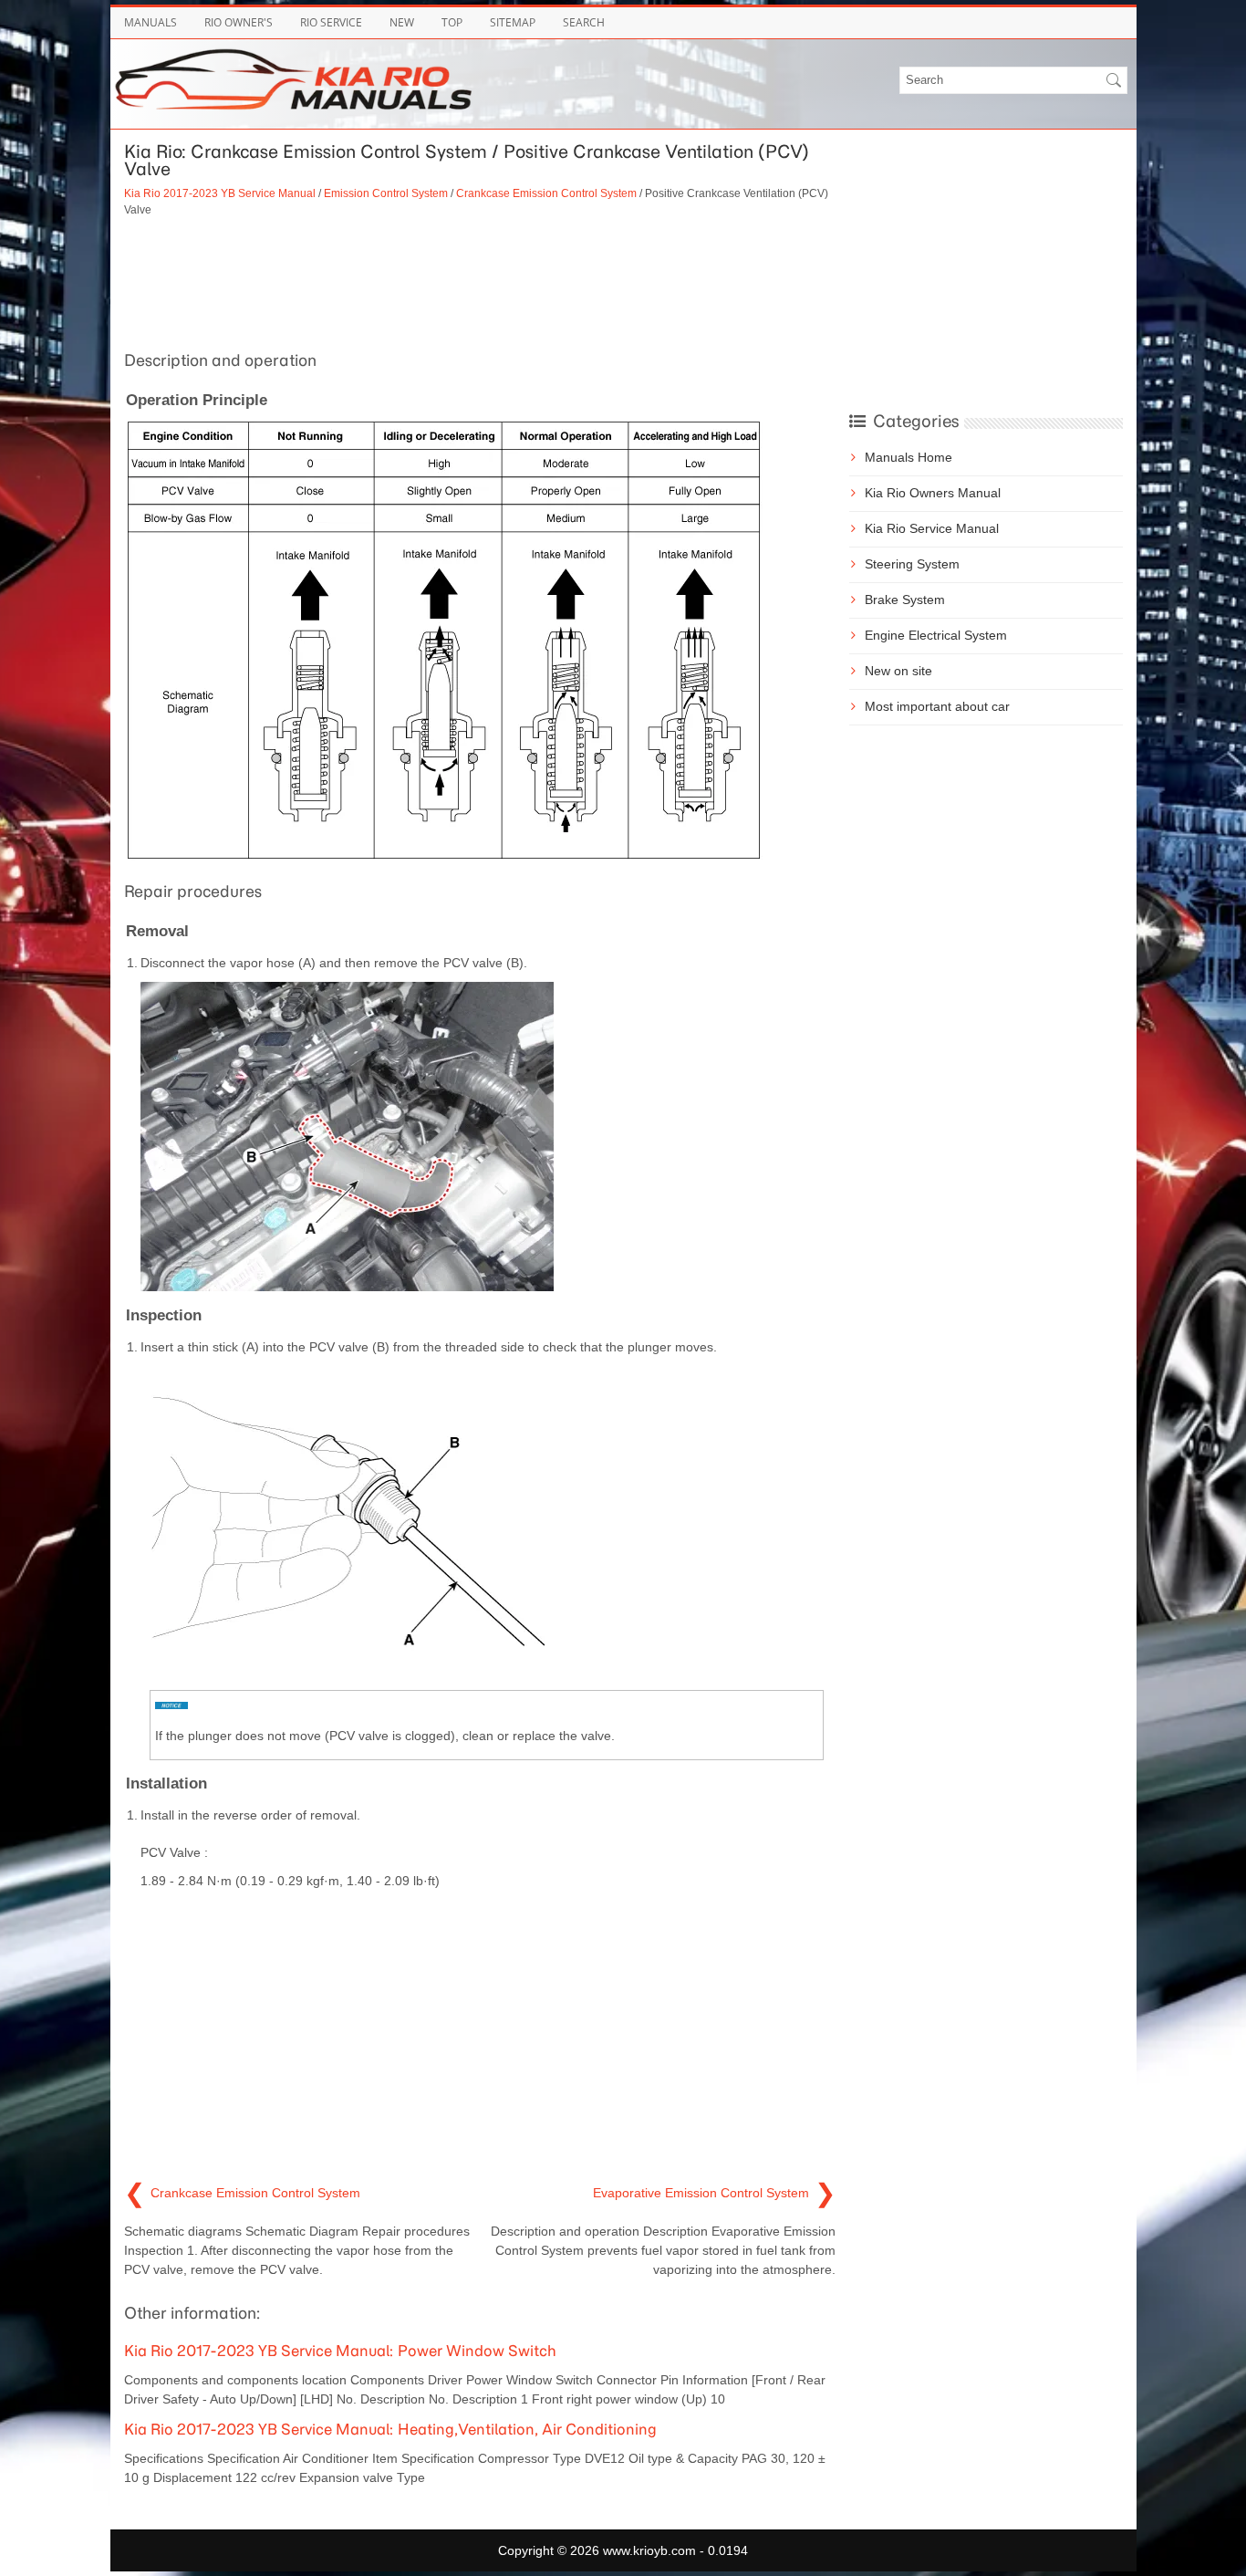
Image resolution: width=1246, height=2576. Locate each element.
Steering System (912, 564)
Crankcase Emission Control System (546, 193)
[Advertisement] (480, 281)
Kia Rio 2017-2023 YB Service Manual (220, 193)
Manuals (151, 22)
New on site (898, 671)
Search (584, 22)
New (402, 22)
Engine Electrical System (936, 635)
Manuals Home (909, 457)
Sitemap (513, 22)
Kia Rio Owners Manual (933, 493)
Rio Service (331, 22)
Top (452, 22)
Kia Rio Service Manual (932, 528)
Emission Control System (386, 193)
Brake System (905, 600)
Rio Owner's (239, 22)
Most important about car (937, 706)
